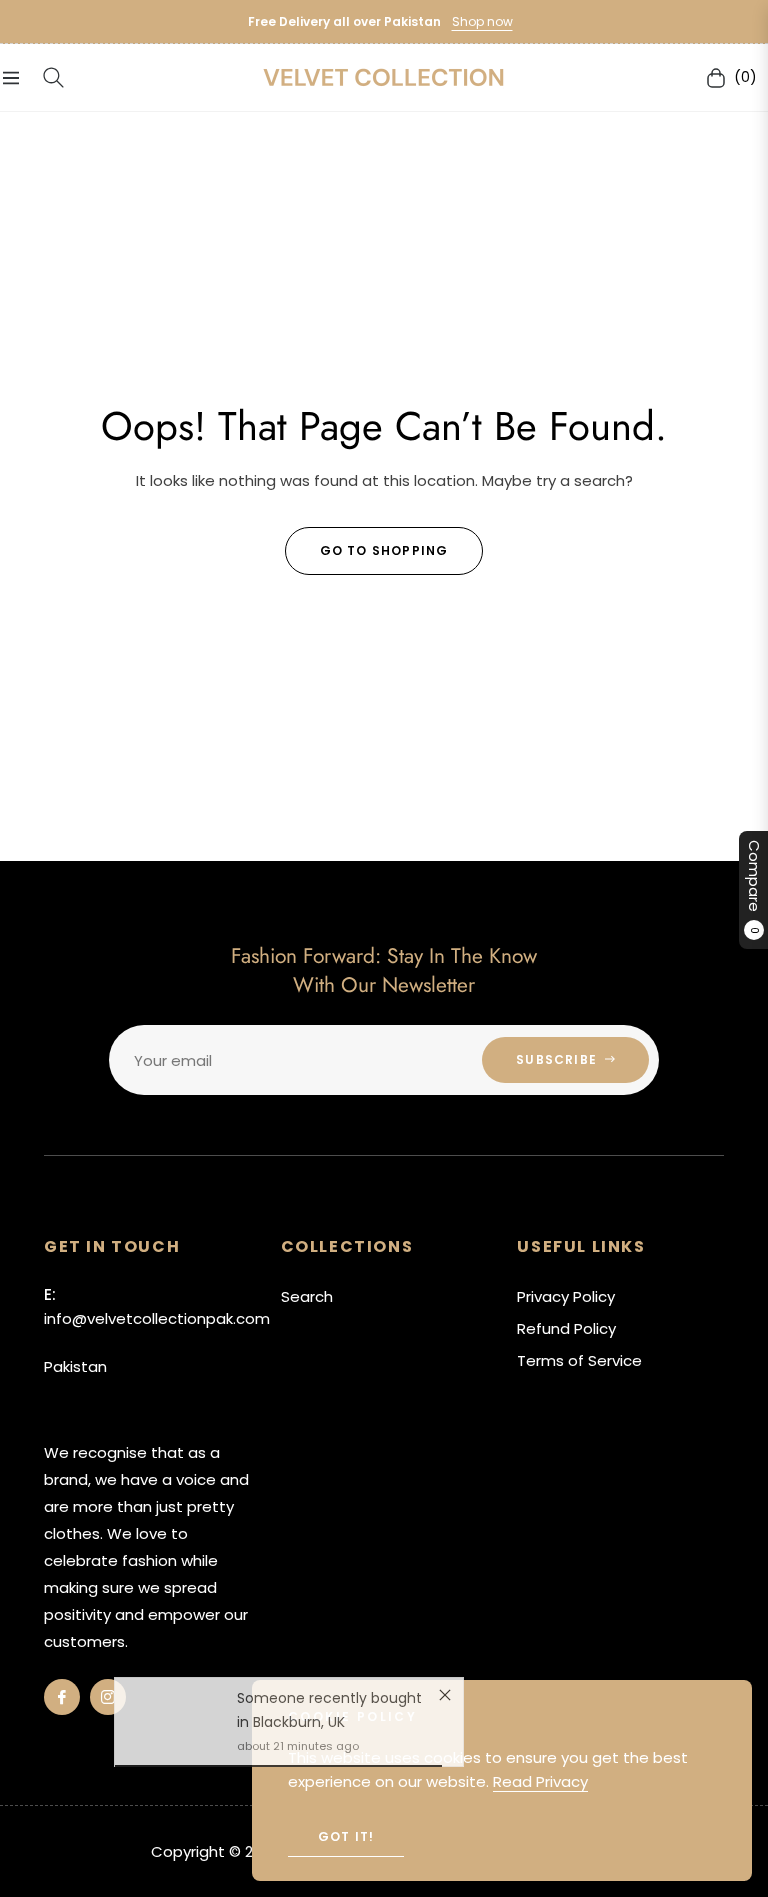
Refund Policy (566, 1328)
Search (307, 1296)
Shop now (482, 21)
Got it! (346, 1836)
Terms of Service (579, 1360)
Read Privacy (540, 1781)
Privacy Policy (566, 1296)
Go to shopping (384, 550)
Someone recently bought (329, 1712)
